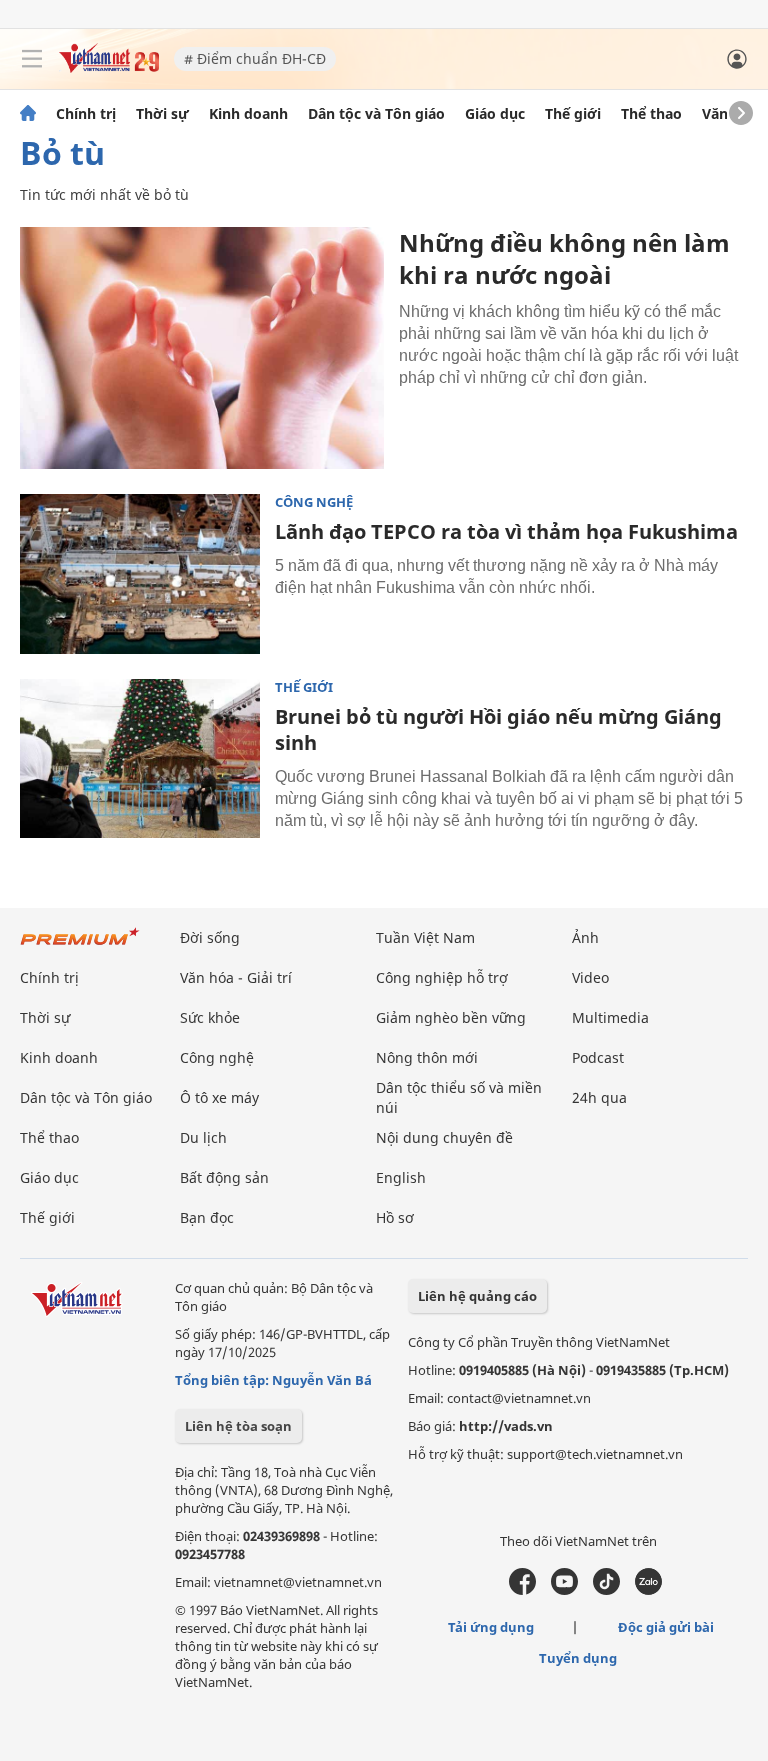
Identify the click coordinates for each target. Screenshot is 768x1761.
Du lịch (203, 1137)
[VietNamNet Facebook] (522, 1590)
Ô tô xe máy (219, 1097)
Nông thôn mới (427, 1057)
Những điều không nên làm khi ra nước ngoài (564, 258)
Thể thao (651, 114)
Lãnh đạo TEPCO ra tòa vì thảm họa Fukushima (506, 531)
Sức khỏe (210, 1017)
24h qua (599, 1097)
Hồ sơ (395, 1217)
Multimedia (610, 1017)
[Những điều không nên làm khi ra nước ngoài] (202, 348)
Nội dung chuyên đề (444, 1137)
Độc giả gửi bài (666, 1627)
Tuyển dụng (578, 1658)
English (401, 1177)
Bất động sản (224, 1177)
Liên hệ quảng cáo (477, 1296)
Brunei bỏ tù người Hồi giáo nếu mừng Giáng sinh (498, 729)
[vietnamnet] (109, 67)
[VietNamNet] (28, 114)
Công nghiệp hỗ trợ (442, 977)
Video (590, 977)
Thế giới (573, 114)
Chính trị (86, 114)
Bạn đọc (207, 1217)
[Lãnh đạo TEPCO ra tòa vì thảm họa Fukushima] (140, 574)
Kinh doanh (248, 114)
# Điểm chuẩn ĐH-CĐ (255, 58)
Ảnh (585, 937)
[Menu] (32, 59)
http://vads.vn (506, 1426)
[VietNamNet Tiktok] (606, 1590)
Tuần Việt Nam (425, 937)
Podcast (598, 1057)
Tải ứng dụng (491, 1627)
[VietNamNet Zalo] (648, 1590)
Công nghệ (314, 502)
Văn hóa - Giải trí (236, 977)
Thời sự (162, 114)
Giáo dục (495, 114)
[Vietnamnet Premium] (80, 946)
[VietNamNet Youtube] (564, 1590)
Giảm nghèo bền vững (451, 1017)
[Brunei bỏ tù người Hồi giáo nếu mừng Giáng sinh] (140, 759)
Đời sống (210, 937)
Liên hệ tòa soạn (238, 1426)
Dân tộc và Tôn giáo (376, 114)
